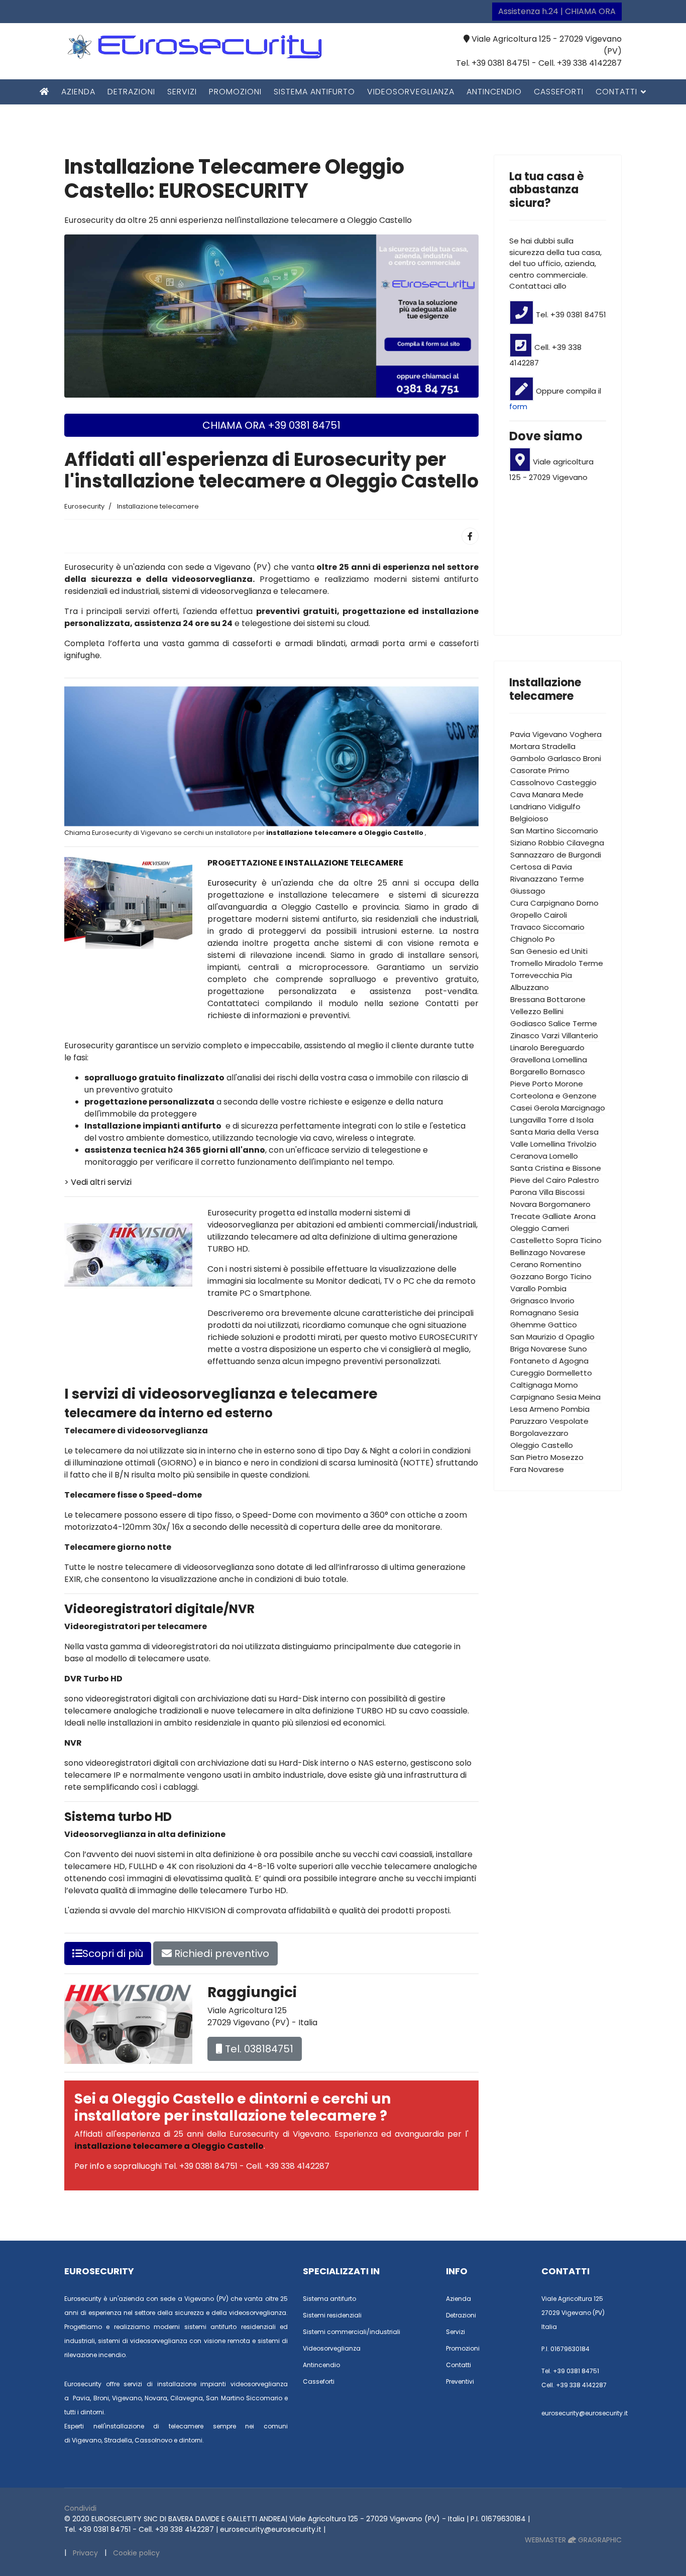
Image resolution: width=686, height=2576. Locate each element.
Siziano (523, 843)
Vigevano (550, 734)
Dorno (588, 903)
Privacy (85, 2553)
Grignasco (529, 1301)
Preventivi (460, 2381)
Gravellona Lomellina (549, 1060)
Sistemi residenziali (332, 2315)
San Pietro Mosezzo (547, 1457)
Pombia (575, 1409)
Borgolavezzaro (539, 1433)
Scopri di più (113, 1953)
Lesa (519, 1409)
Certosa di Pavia (541, 867)
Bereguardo (562, 1048)
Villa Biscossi (562, 1192)
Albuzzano (530, 987)
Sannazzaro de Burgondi (556, 855)
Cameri (555, 1228)
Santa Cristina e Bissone (556, 1168)
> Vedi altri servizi (98, 1182)
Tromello (527, 963)
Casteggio (577, 782)
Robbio (551, 843)
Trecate (525, 1216)
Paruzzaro (529, 1421)
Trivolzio (582, 1144)
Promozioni (235, 92)
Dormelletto (569, 1373)
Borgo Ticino (569, 1276)
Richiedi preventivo (220, 1953)
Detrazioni (131, 92)
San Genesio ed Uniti (549, 951)
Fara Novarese (537, 1469)
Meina (590, 1397)
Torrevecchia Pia (541, 975)
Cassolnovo (532, 782)
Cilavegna (585, 843)
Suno (578, 1349)
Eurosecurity (235, 883)
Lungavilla (528, 1120)
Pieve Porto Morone (547, 1084)
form (518, 406)
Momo (566, 1385)
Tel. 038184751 (258, 2049)
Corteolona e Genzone (553, 1096)
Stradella (559, 746)
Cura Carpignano (542, 903)
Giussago (528, 891)
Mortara (525, 746)
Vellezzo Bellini (537, 1011)
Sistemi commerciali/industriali (352, 2332)
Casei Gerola (535, 1108)
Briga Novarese (538, 1349)
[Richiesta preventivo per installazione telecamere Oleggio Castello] (271, 316)
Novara (524, 1204)
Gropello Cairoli (539, 915)
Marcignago (583, 1108)
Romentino (561, 1264)
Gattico (562, 1325)
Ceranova (529, 1156)
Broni (592, 758)
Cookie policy (136, 2553)
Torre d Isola (571, 1120)
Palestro (584, 1180)
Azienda (78, 92)
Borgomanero (565, 1204)
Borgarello (529, 1072)
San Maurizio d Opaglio (552, 1337)
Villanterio (580, 1035)
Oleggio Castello (542, 1445)
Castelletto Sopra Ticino (556, 1240)
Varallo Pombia (538, 1289)
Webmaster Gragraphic (573, 2540)
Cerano (524, 1264)
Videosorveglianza (411, 92)
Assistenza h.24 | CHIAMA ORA (557, 11)
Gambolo (528, 758)
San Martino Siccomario (554, 831)
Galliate (557, 1216)
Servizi (182, 92)
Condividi (80, 2508)
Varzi (550, 1035)
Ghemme (528, 1325)
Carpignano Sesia (543, 1397)
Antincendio (494, 92)
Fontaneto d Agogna (549, 1361)
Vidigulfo (564, 807)
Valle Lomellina (538, 1144)
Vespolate (569, 1421)
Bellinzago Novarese (548, 1252)
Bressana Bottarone (548, 999)
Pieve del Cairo (538, 1180)
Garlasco (564, 758)
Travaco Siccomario (547, 927)
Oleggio (525, 1228)
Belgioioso (529, 819)
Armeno (544, 1409)
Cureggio (528, 1373)
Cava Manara (535, 794)
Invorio (562, 1301)
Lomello (564, 1156)
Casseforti (559, 92)
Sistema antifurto (314, 92)
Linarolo (524, 1048)
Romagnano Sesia (544, 1313)
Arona (585, 1216)
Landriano (528, 807)
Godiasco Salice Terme (554, 1023)
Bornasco (567, 1072)
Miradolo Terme (574, 963)
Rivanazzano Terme (547, 879)
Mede (573, 794)
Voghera (586, 734)
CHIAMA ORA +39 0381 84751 (271, 425)
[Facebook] (470, 536)
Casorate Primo (540, 770)
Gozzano (527, 1276)
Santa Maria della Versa (554, 1132)
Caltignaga (531, 1385)
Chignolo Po (533, 939)
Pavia (520, 734)
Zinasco (525, 1035)
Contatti (616, 92)
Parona (524, 1192)
